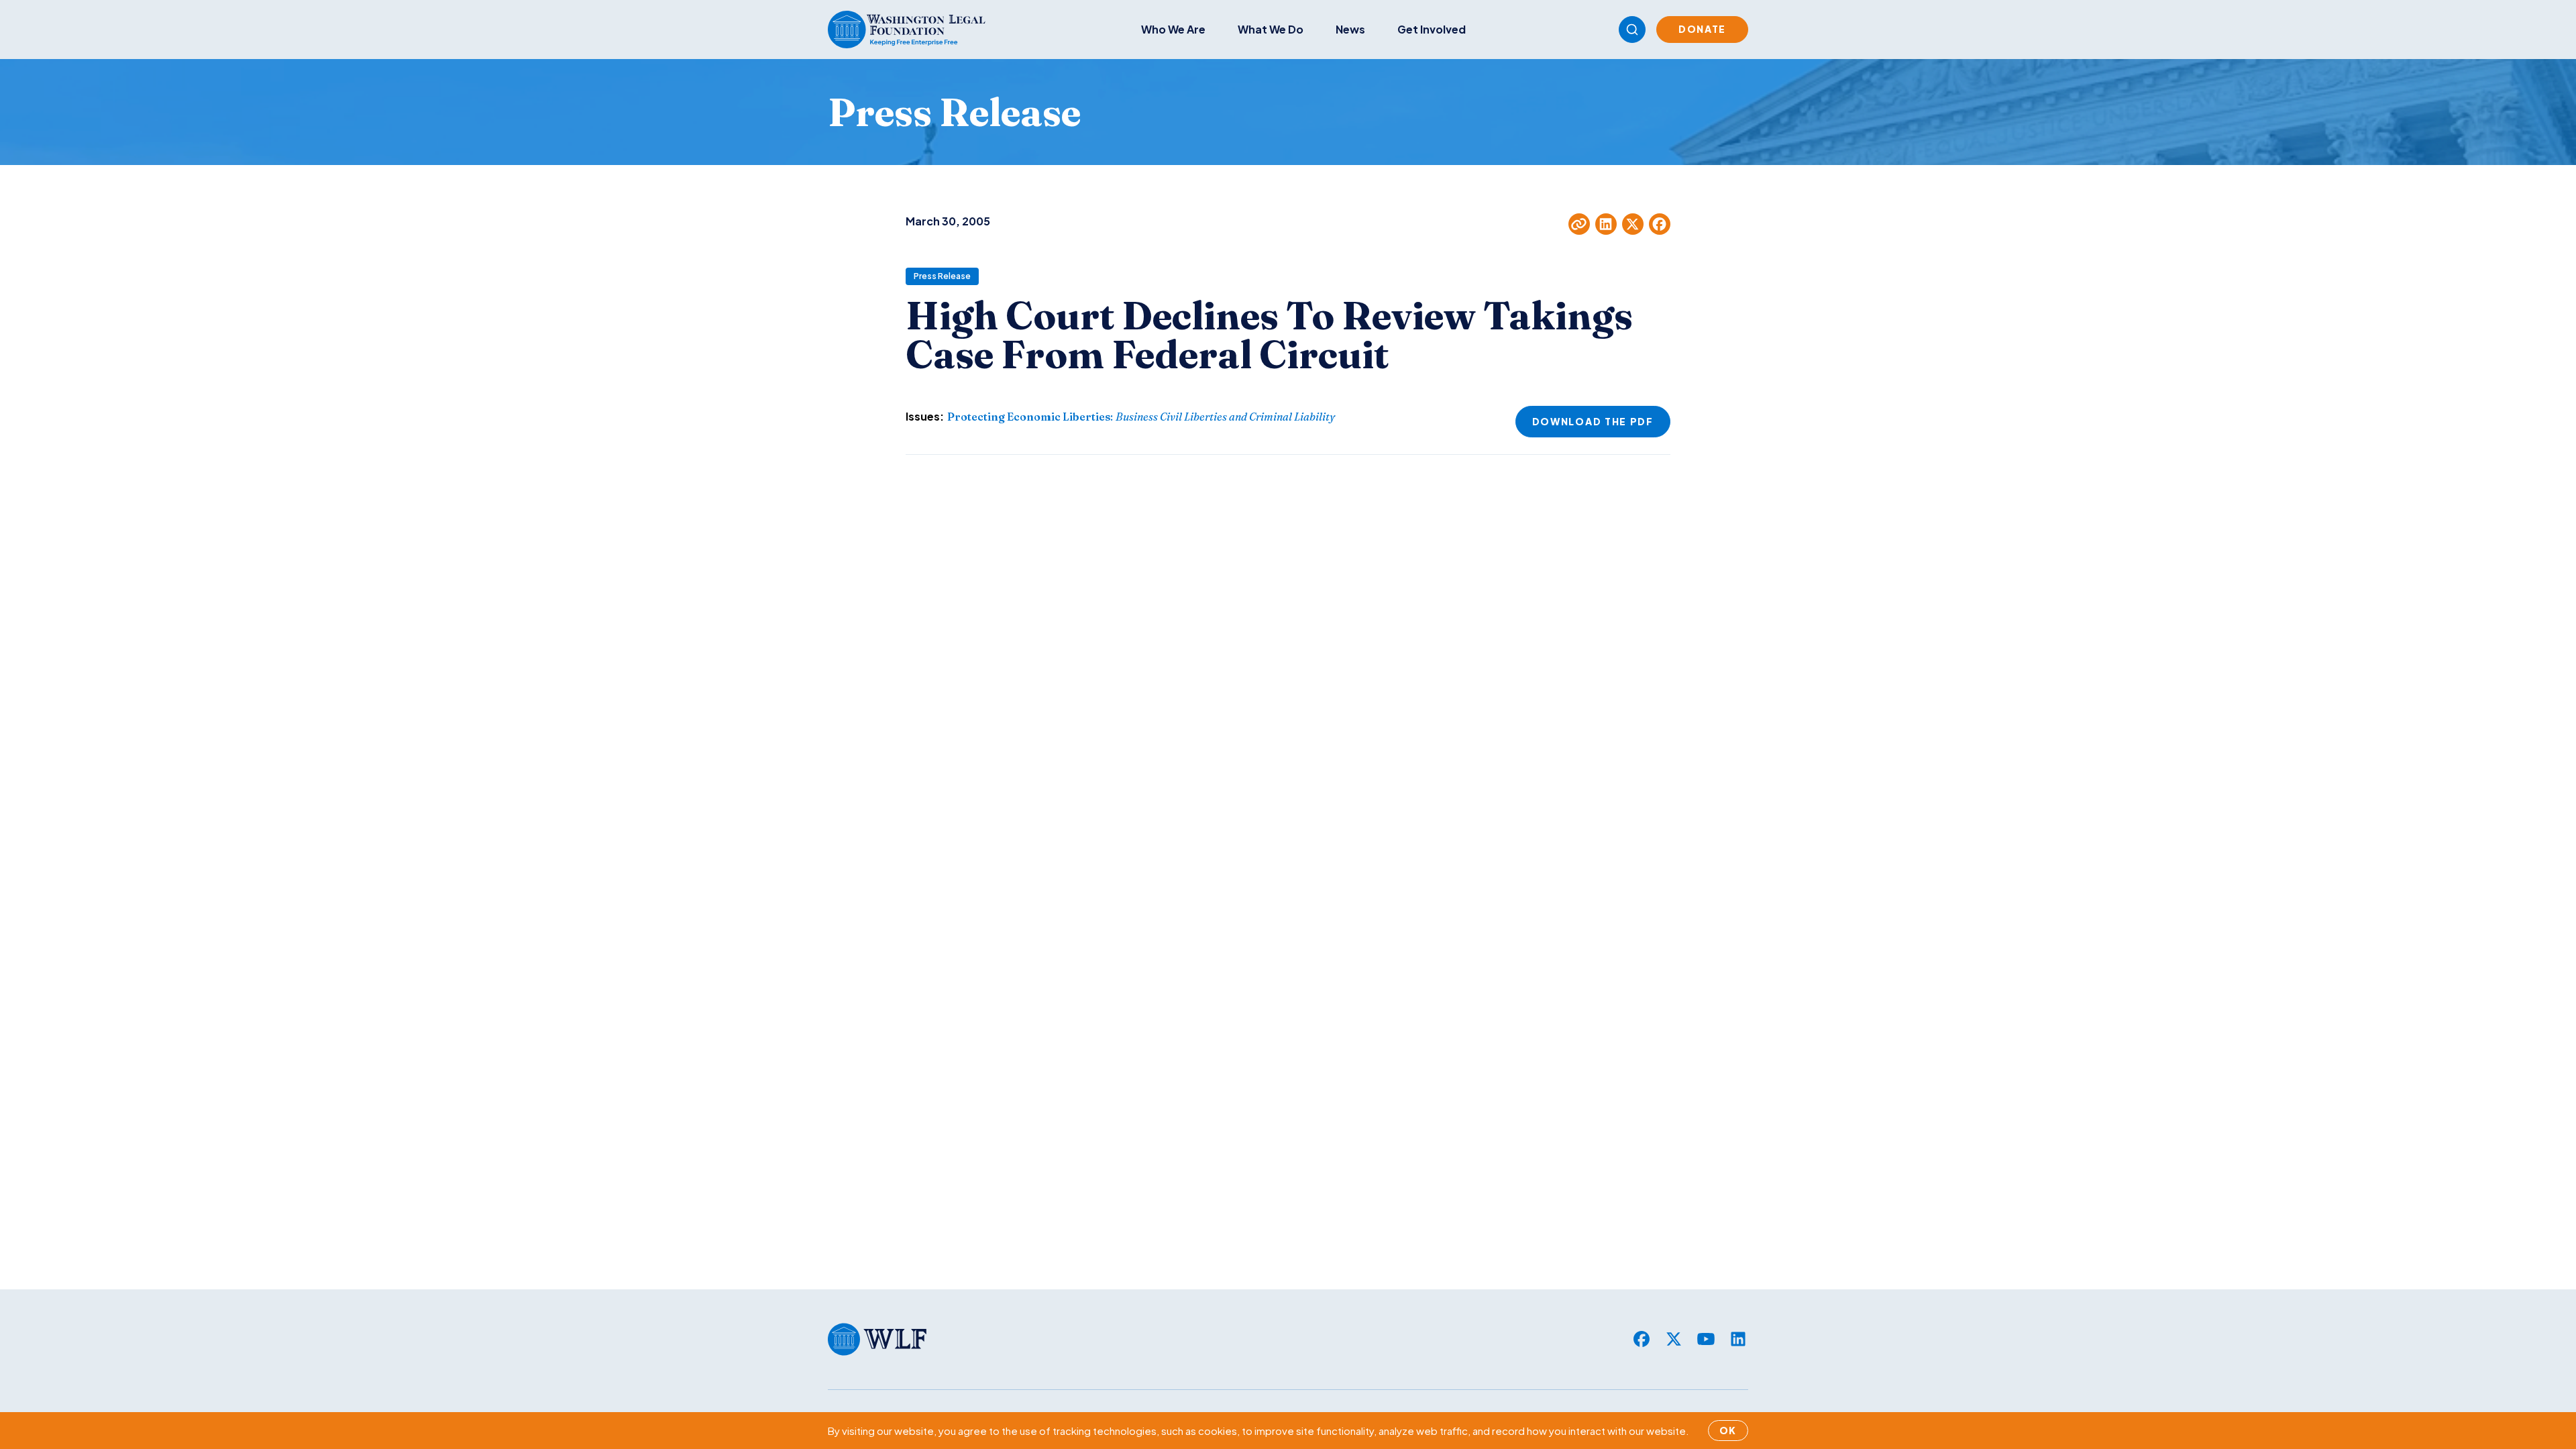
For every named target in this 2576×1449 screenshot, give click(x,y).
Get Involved (1432, 29)
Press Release (942, 276)
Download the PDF (1593, 421)
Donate (1702, 29)
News (1350, 29)
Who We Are (1173, 29)
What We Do (1271, 29)
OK (1728, 1430)
